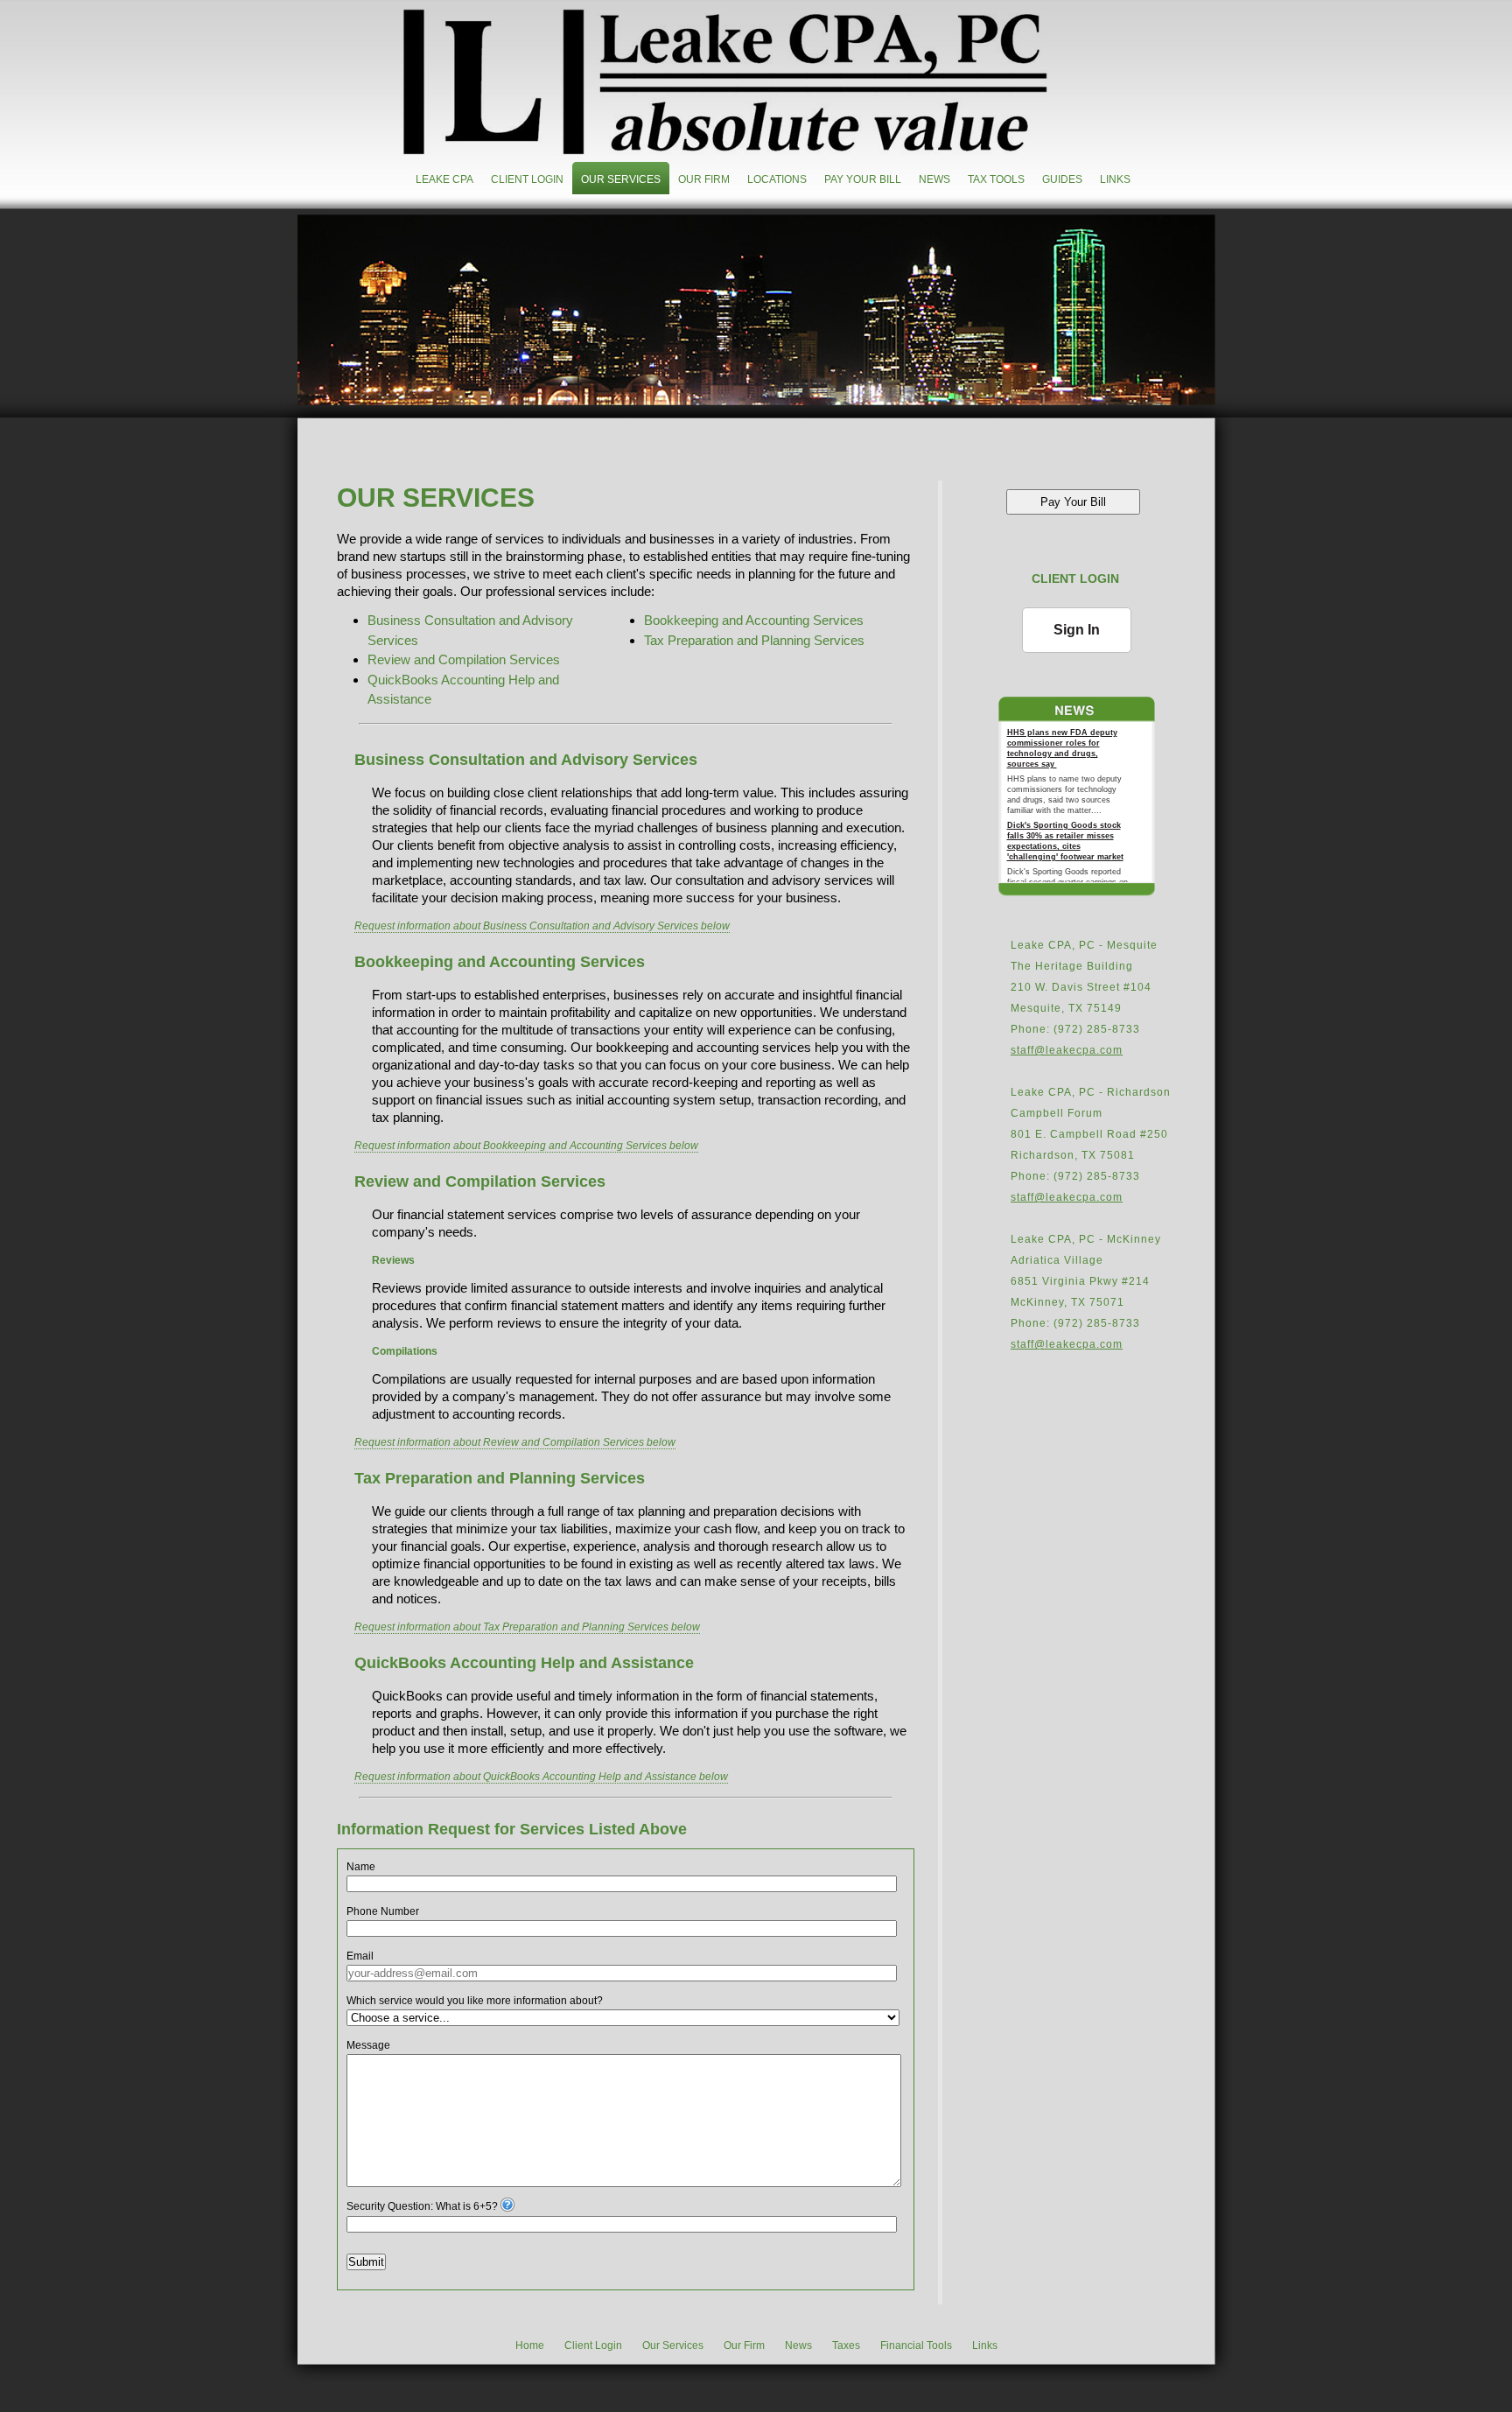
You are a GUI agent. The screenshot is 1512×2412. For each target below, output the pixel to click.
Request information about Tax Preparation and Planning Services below (527, 1627)
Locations (777, 179)
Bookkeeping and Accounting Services (754, 620)
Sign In (1077, 630)
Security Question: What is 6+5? (422, 2206)
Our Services (621, 179)
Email (360, 1956)
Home (530, 2345)
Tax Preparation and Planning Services (754, 640)
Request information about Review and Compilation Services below (515, 1442)
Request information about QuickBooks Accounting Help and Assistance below (541, 1777)
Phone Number (383, 1911)
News (934, 179)
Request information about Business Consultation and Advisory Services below (542, 926)
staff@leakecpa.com (1067, 1050)
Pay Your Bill (863, 179)
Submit (366, 2262)
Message (368, 2045)
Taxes (846, 2345)
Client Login (527, 179)
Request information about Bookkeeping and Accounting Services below (526, 1146)
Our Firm (704, 179)
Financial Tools (916, 2345)
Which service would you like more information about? (475, 2001)
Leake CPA (444, 179)
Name (361, 1867)
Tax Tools (996, 179)
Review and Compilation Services (464, 659)
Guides (1062, 179)
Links (1115, 179)
